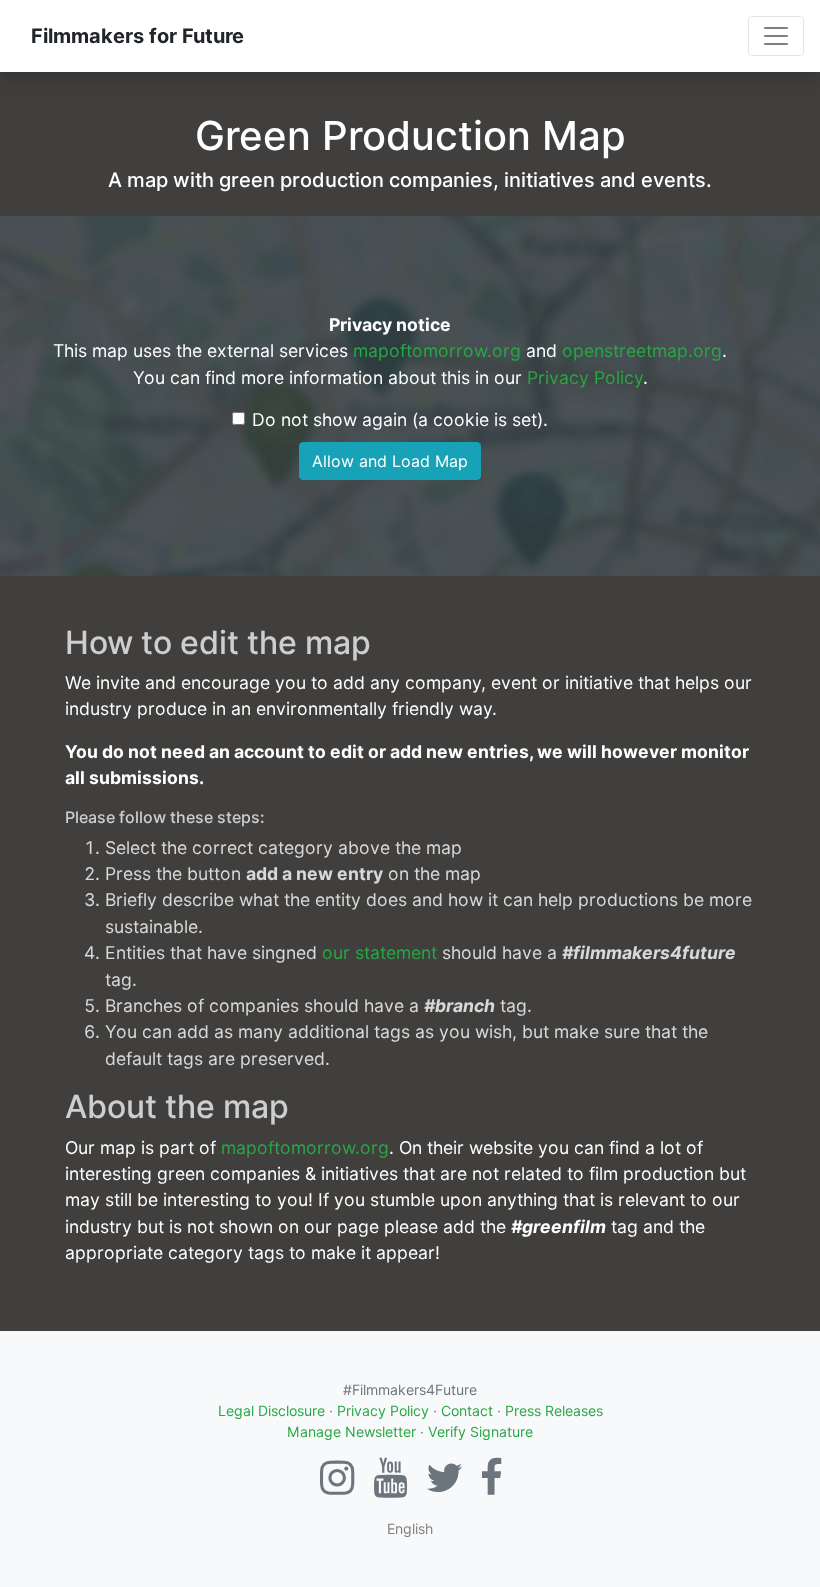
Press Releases (554, 1410)
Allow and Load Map (390, 461)
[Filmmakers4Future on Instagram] (337, 1486)
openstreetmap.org (642, 350)
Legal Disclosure (271, 1410)
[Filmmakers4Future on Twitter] (444, 1486)
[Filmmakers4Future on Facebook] (491, 1486)
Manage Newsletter (351, 1431)
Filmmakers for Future (137, 36)
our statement (379, 952)
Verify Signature (480, 1431)
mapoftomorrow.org (437, 350)
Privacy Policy (585, 377)
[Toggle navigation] (776, 36)
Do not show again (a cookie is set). (400, 419)
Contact (467, 1410)
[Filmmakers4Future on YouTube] (390, 1486)
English (410, 1528)
